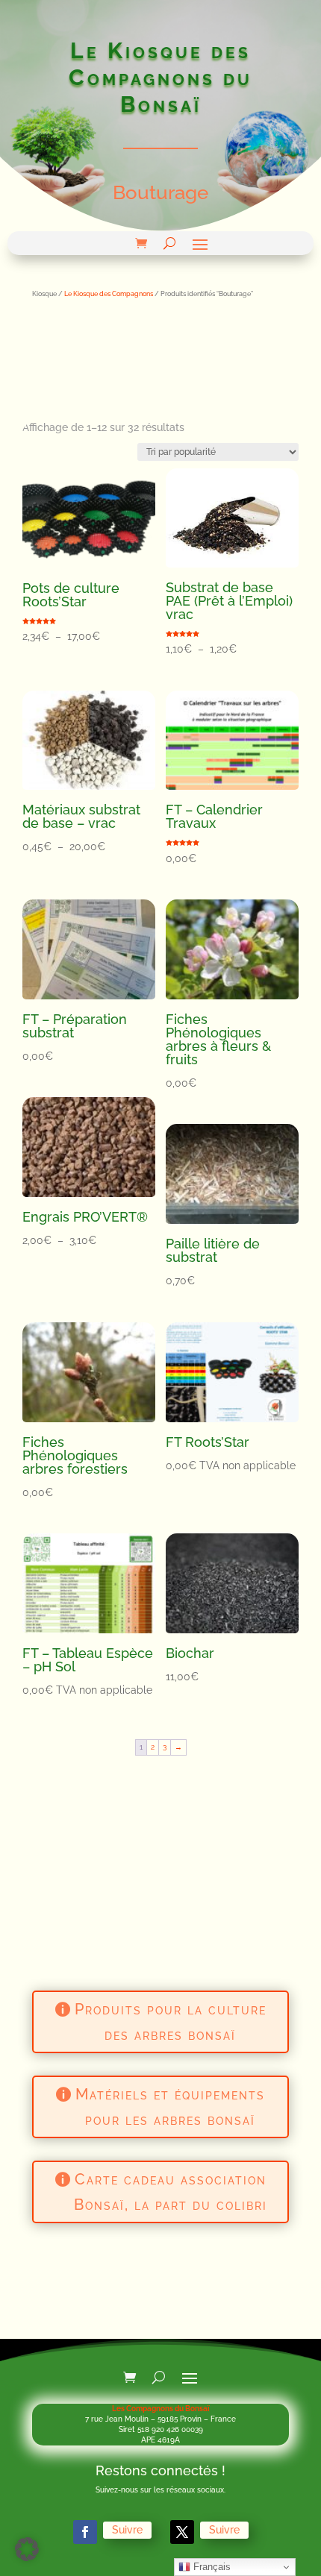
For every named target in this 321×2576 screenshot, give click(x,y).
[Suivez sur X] (182, 2532)
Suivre (127, 2530)
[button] (27, 2549)
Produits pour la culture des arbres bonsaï (171, 2022)
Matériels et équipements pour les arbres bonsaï (170, 2107)
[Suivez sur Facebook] (85, 2532)
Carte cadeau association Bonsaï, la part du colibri (171, 2192)
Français (211, 2567)
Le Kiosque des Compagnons (109, 293)
